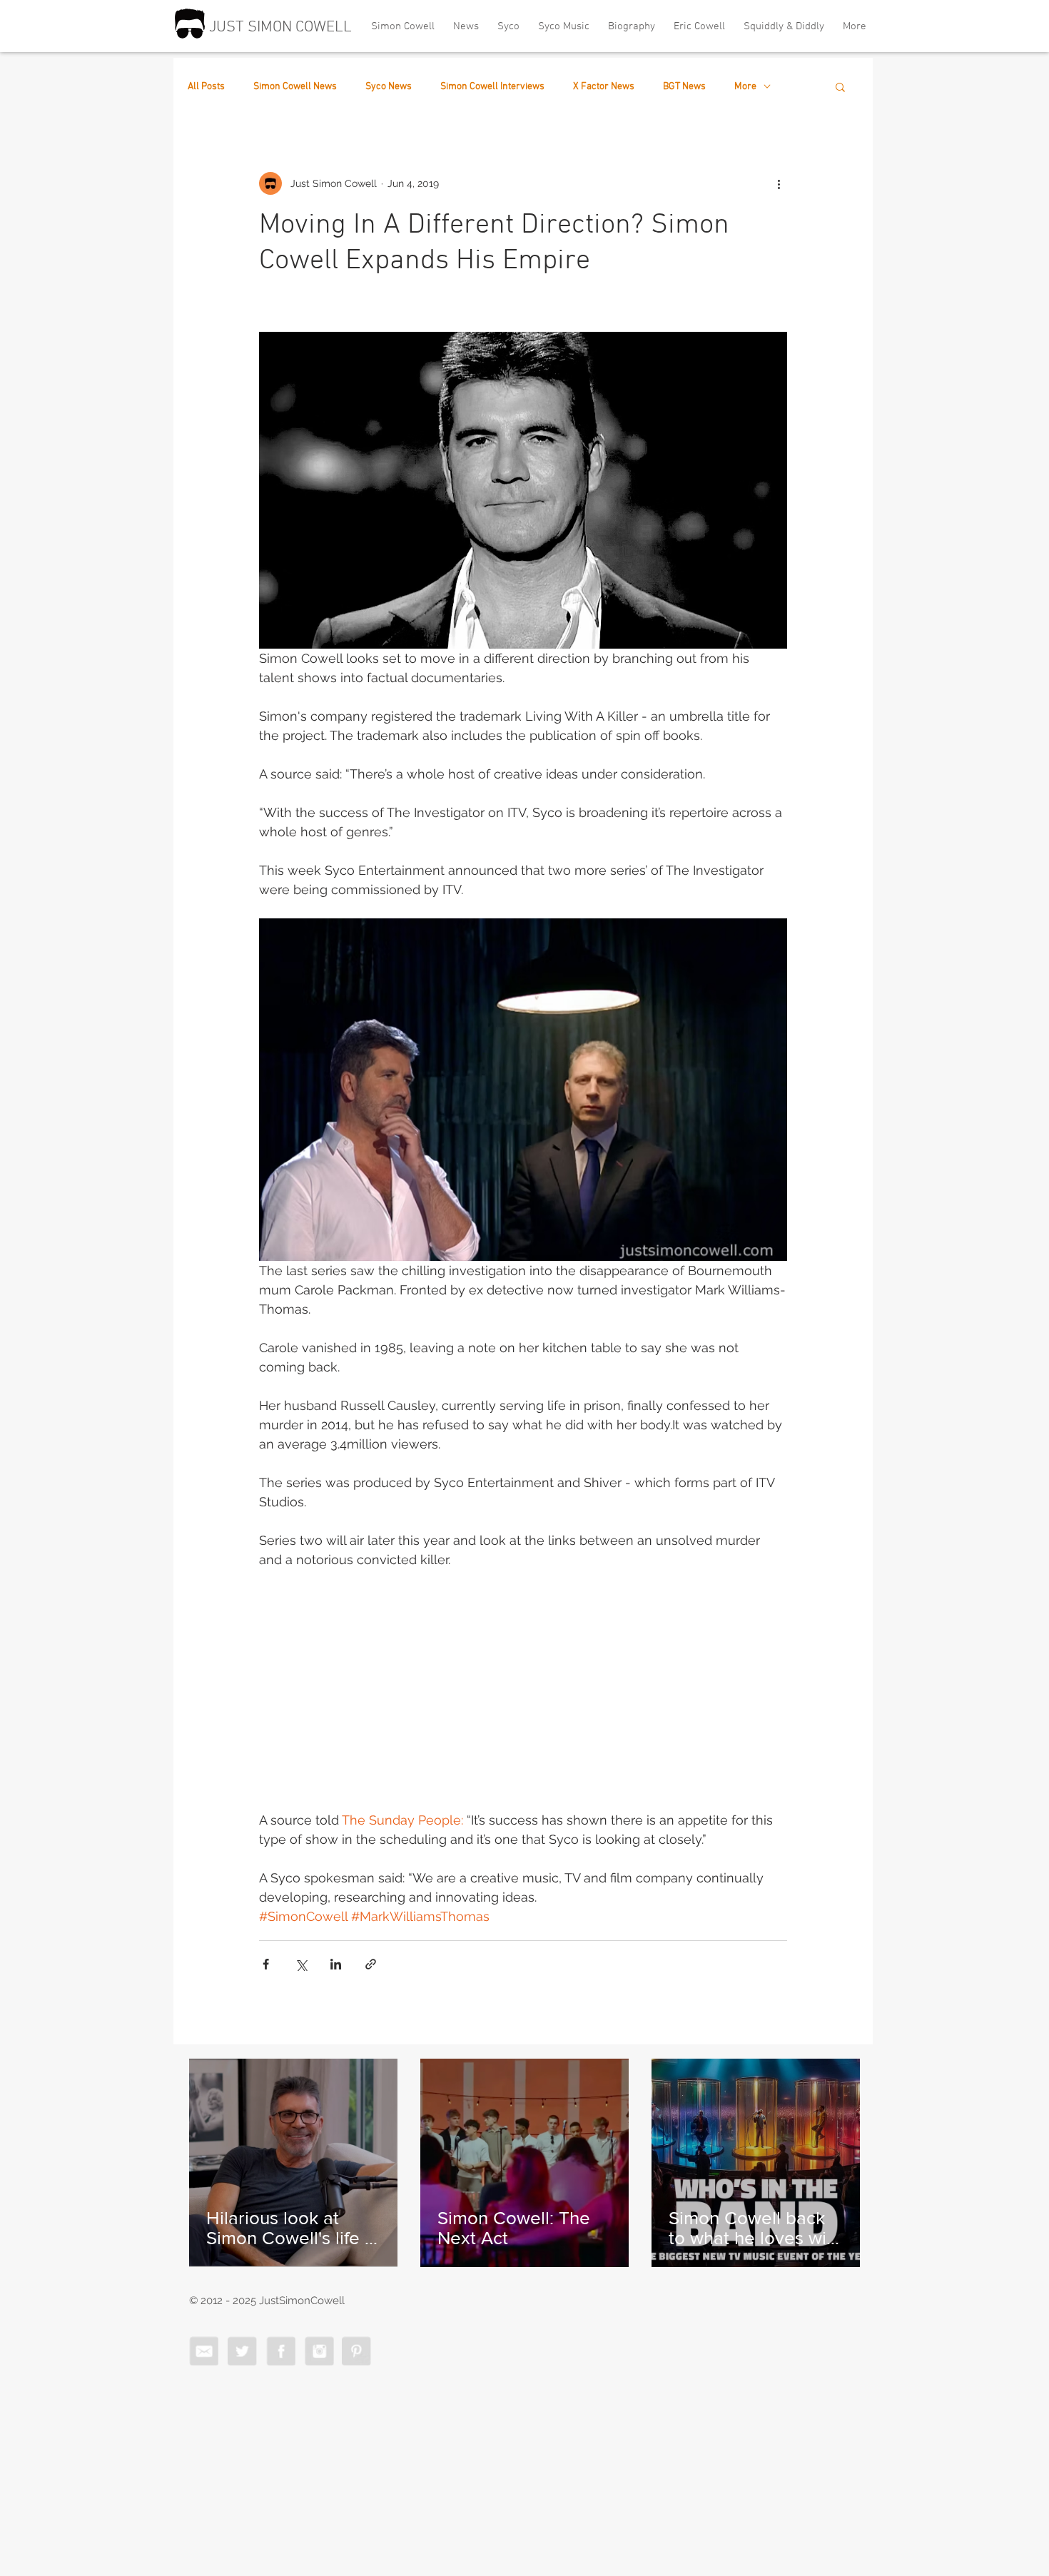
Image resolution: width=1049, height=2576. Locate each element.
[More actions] (779, 183)
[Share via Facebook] (266, 1964)
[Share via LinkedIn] (336, 1964)
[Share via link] (371, 1964)
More (745, 87)
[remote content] (523, 1690)
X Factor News (604, 87)
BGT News (684, 87)
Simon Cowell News (295, 87)
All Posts (206, 87)
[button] (840, 86)
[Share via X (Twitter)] (301, 1964)
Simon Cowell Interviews (492, 87)
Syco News (389, 87)
